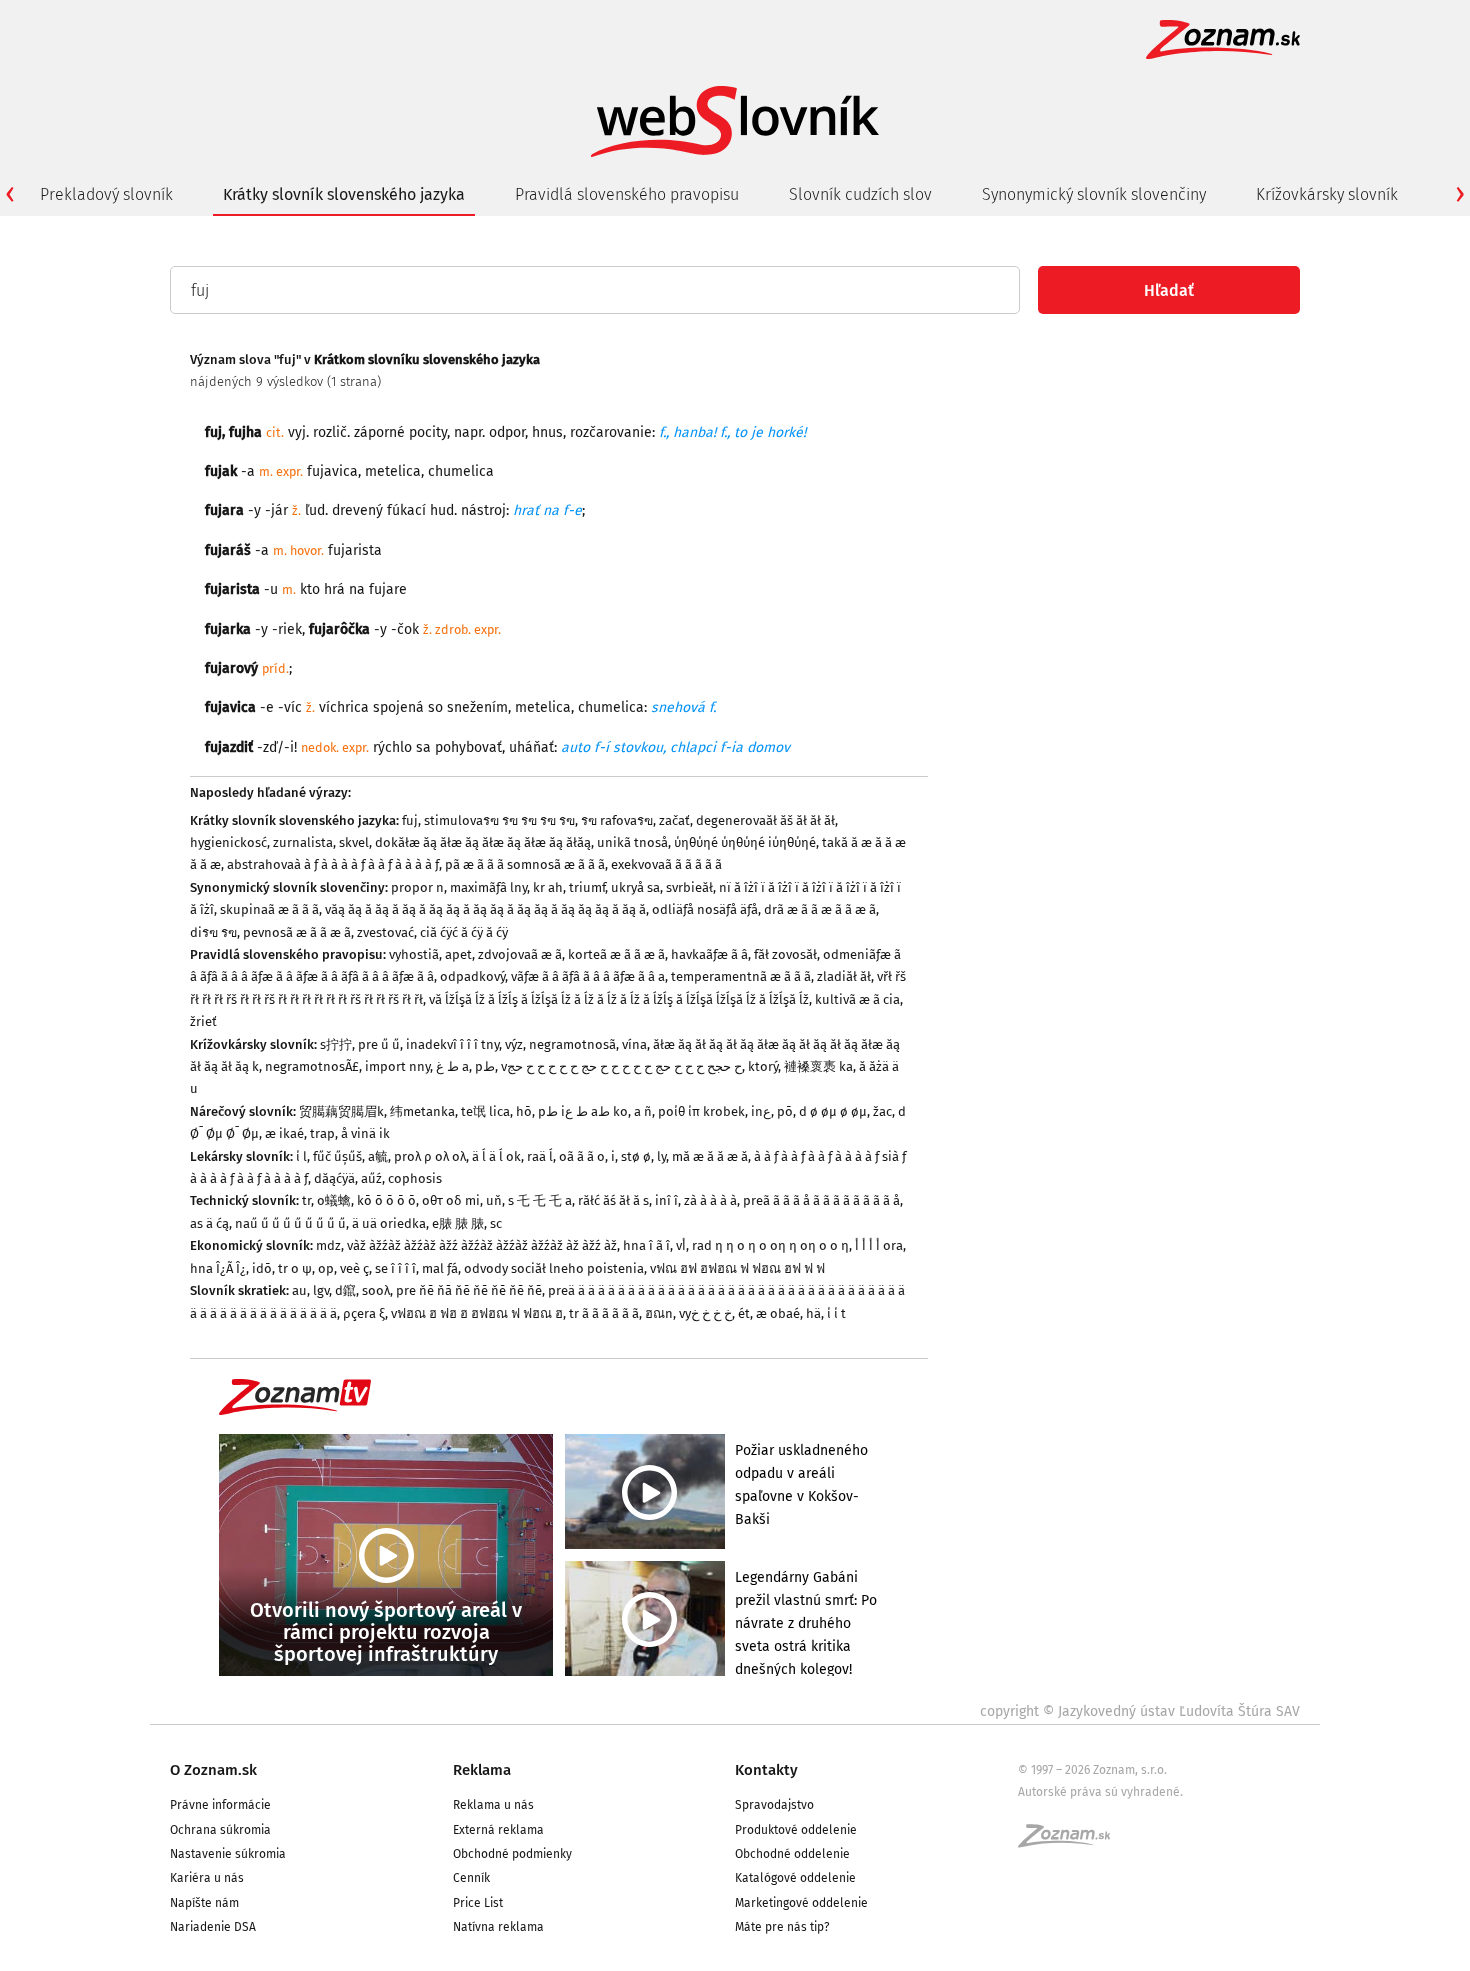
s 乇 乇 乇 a (540, 1200)
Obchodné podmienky (512, 1854)
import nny (397, 1066)
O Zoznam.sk (213, 1770)
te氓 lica (485, 1111)
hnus (547, 432)
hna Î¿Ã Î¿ (218, 1268)
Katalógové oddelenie (795, 1878)
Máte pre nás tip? (782, 1927)
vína (634, 1044)
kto (310, 589)
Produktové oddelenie (796, 1830)
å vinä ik (365, 1133)
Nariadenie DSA (213, 1927)
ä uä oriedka (389, 1223)
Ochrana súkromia (220, 1830)
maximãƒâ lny (488, 887)
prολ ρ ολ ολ (430, 1156)
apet (458, 954)
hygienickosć (228, 842)
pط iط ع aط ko (583, 1111)
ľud (315, 510)
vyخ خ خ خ (705, 1313)
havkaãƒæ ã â (709, 954)
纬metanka (422, 1111)
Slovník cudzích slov (860, 194)
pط (485, 1066)
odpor (507, 432)
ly (661, 1156)
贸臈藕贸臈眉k (341, 1111)
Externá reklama (498, 1830)
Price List (478, 1903)
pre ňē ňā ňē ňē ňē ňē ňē (469, 1290)
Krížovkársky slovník (1327, 194)
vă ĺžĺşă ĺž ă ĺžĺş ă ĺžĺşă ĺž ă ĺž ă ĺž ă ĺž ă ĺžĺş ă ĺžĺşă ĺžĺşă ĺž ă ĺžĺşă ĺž (619, 999)
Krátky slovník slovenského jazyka (344, 194)
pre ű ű (379, 1044)
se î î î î (395, 1268)
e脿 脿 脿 (458, 1223)
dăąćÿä (334, 1178)
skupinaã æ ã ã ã (269, 909)
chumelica (611, 707)
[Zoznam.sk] (1071, 1842)
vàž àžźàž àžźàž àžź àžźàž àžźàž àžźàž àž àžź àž (482, 1245)
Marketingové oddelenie (801, 1903)
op (326, 1268)
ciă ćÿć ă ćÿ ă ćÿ (464, 932)
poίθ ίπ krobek (701, 1111)
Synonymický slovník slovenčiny (1094, 194)
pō (785, 1111)
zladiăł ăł (844, 976)
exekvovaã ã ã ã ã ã (666, 864)
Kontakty (766, 1770)
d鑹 (345, 1290)
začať (674, 820)
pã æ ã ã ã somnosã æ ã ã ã (525, 864)
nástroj (483, 510)
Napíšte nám (204, 1903)
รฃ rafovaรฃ (617, 820)
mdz (328, 1245)
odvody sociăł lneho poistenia (554, 1268)
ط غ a (452, 1066)
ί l (301, 1156)
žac (882, 1111)
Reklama (482, 1770)
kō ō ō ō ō (386, 1200)
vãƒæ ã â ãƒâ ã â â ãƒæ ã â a (588, 976)
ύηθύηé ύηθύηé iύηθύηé (745, 842)
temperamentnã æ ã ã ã (741, 976)
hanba (693, 432)
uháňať (531, 747)
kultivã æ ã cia (857, 999)
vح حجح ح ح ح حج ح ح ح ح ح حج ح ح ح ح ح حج (621, 1066)
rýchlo (392, 747)
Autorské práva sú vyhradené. (1100, 1792)
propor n (417, 887)
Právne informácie (220, 1805)
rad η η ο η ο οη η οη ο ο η (770, 1245)
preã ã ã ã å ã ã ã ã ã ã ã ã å (821, 1200)
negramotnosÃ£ (312, 1066)
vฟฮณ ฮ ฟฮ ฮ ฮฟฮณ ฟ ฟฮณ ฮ (477, 1313)
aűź (371, 1178)
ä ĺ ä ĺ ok (496, 1156)
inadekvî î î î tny (452, 1044)
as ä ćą (209, 1223)
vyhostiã (414, 954)
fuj (213, 432)
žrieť (203, 1021)
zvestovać (385, 932)
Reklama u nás (493, 1805)
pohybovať (468, 747)
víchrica (344, 707)
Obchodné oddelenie (792, 1854)
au (299, 1290)
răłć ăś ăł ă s (613, 1200)
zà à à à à (710, 1200)
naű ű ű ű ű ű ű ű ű (290, 1223)
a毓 (378, 1156)
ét (744, 1313)
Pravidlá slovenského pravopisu (627, 194)
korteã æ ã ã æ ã (616, 954)
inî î (666, 1200)
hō (524, 1111)
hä (813, 1313)
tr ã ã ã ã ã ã (604, 1313)
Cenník (471, 1878)
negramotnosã (572, 1044)
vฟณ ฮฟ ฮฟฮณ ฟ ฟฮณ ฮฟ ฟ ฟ (737, 1268)
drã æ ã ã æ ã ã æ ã (820, 909)
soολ (376, 1290)
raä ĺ (540, 1156)
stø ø (636, 1156)
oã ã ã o (582, 1156)
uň (494, 1200)
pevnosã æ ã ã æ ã (297, 932)
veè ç (354, 1268)
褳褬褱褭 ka (818, 1066)
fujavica (332, 471)
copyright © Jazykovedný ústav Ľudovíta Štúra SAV (1140, 1711)
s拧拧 (336, 1044)
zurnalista (303, 842)
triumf (587, 887)
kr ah (548, 887)
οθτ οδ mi (451, 1200)
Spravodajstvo (774, 1805)
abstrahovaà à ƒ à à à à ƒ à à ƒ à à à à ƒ (333, 864)
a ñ (643, 1111)
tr (306, 1200)
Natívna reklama (498, 1927)
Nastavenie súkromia (228, 1854)
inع (761, 1111)
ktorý (763, 1066)
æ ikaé (284, 1133)
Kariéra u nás (207, 1878)
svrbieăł (689, 887)
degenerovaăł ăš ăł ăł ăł (765, 820)
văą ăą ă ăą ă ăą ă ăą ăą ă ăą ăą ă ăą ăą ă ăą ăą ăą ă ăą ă (485, 909)
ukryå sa (635, 887)
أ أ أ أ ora (879, 1245)
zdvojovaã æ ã (520, 954)
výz (514, 1044)
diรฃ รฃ (213, 932)
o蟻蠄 (334, 1200)
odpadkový (472, 976)
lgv (321, 1290)
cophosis (415, 1178)
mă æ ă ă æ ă (710, 1156)
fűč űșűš (337, 1156)
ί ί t (836, 1313)
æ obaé (778, 1313)
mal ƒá (440, 1268)
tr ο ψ (295, 1268)
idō (262, 1268)
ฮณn (659, 1313)
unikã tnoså (632, 842)
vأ (681, 1245)
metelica (393, 471)
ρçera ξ (364, 1313)
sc (496, 1223)
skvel (354, 842)
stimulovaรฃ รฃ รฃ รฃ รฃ (499, 820)
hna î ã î (646, 1245)
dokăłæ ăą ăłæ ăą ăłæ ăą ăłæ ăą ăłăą (483, 842)
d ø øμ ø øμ (833, 1111)
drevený (357, 510)
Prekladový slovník (106, 194)
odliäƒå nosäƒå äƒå (705, 909)
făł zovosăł (785, 954)
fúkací (406, 510)
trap (322, 1133)
